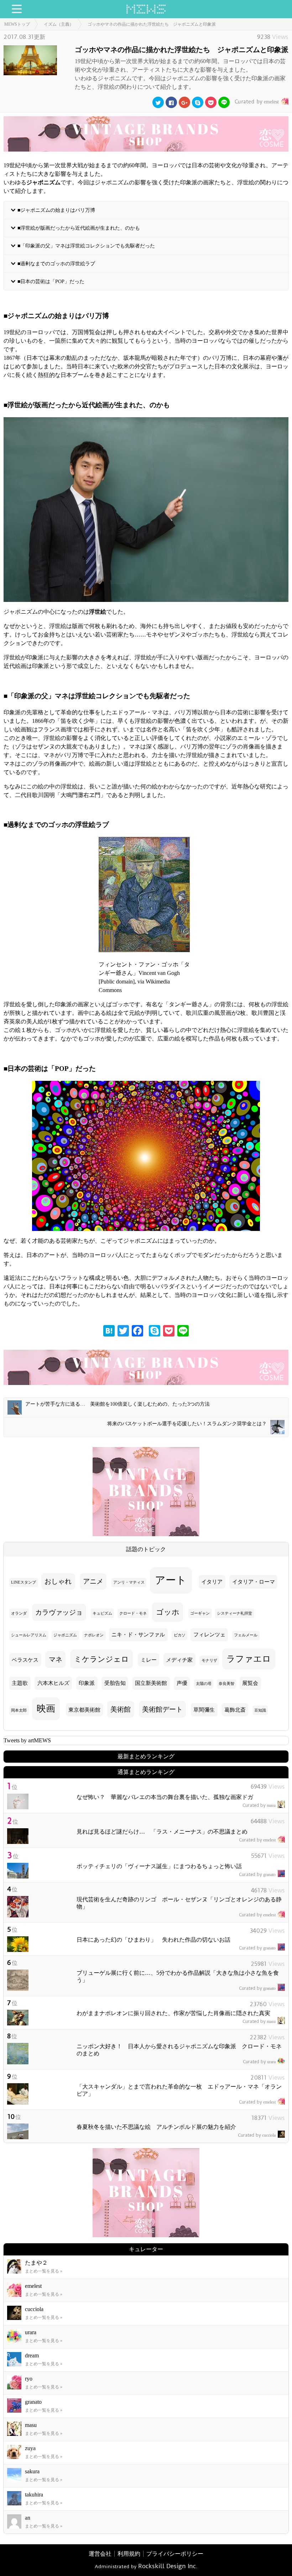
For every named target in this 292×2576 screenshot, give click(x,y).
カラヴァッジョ (59, 1612)
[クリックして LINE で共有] (224, 102)
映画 (46, 1709)
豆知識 (260, 1710)
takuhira (34, 2495)
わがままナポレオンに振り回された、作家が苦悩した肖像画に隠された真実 (173, 2013)
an (28, 2518)
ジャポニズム (65, 1635)
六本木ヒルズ (53, 1683)
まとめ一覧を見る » (44, 2271)
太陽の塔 (204, 1684)
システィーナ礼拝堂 (234, 1613)
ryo (29, 2379)
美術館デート (162, 1709)
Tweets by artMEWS (27, 1740)
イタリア (212, 1582)
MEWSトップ (17, 24)
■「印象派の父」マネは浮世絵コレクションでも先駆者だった (86, 245)
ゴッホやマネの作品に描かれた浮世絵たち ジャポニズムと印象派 (152, 24)
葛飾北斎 (235, 1710)
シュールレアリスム (29, 1635)
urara (259, 2062)
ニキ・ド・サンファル (138, 1635)
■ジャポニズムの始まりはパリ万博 (56, 210)
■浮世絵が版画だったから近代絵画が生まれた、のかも (79, 228)
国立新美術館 (151, 1683)
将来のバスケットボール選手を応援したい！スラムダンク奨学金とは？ (187, 1424)
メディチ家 (179, 1660)
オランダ (19, 1613)
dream (32, 2355)
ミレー (149, 1660)
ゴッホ (168, 1612)
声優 (182, 1683)
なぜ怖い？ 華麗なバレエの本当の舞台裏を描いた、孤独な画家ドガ (165, 1797)
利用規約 (129, 2554)
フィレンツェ (209, 1635)
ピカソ (180, 1635)
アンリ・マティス (129, 1582)
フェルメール (246, 1635)
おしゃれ (58, 1581)
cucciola (257, 2135)
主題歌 (20, 1683)
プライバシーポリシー (175, 2554)
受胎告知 (115, 1683)
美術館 (121, 1709)
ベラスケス (25, 1660)
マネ (56, 1659)
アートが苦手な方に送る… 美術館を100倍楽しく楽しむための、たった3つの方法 (118, 1404)
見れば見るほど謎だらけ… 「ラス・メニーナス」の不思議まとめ (162, 1832)
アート (171, 1580)
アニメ (93, 1581)
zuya (30, 2448)
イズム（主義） (59, 24)
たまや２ (36, 2263)
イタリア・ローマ (254, 1582)
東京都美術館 (84, 1710)
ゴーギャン (200, 1613)
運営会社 (100, 2554)
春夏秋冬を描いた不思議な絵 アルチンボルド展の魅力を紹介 (156, 2127)
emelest (257, 102)
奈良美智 (226, 1684)
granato (257, 1875)
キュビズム (102, 1613)
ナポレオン (94, 1635)
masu (259, 1805)
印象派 (87, 1683)
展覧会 (250, 1683)
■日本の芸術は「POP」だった (51, 281)
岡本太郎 (19, 1710)
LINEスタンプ (24, 1582)
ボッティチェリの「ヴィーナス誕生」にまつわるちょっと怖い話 (159, 1866)
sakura (32, 2471)
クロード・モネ (133, 1613)
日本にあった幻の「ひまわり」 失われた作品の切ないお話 (153, 1940)
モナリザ (209, 1660)
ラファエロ (249, 1659)
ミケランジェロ (101, 1659)
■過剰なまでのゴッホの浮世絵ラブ (56, 263)
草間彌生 (204, 1710)
